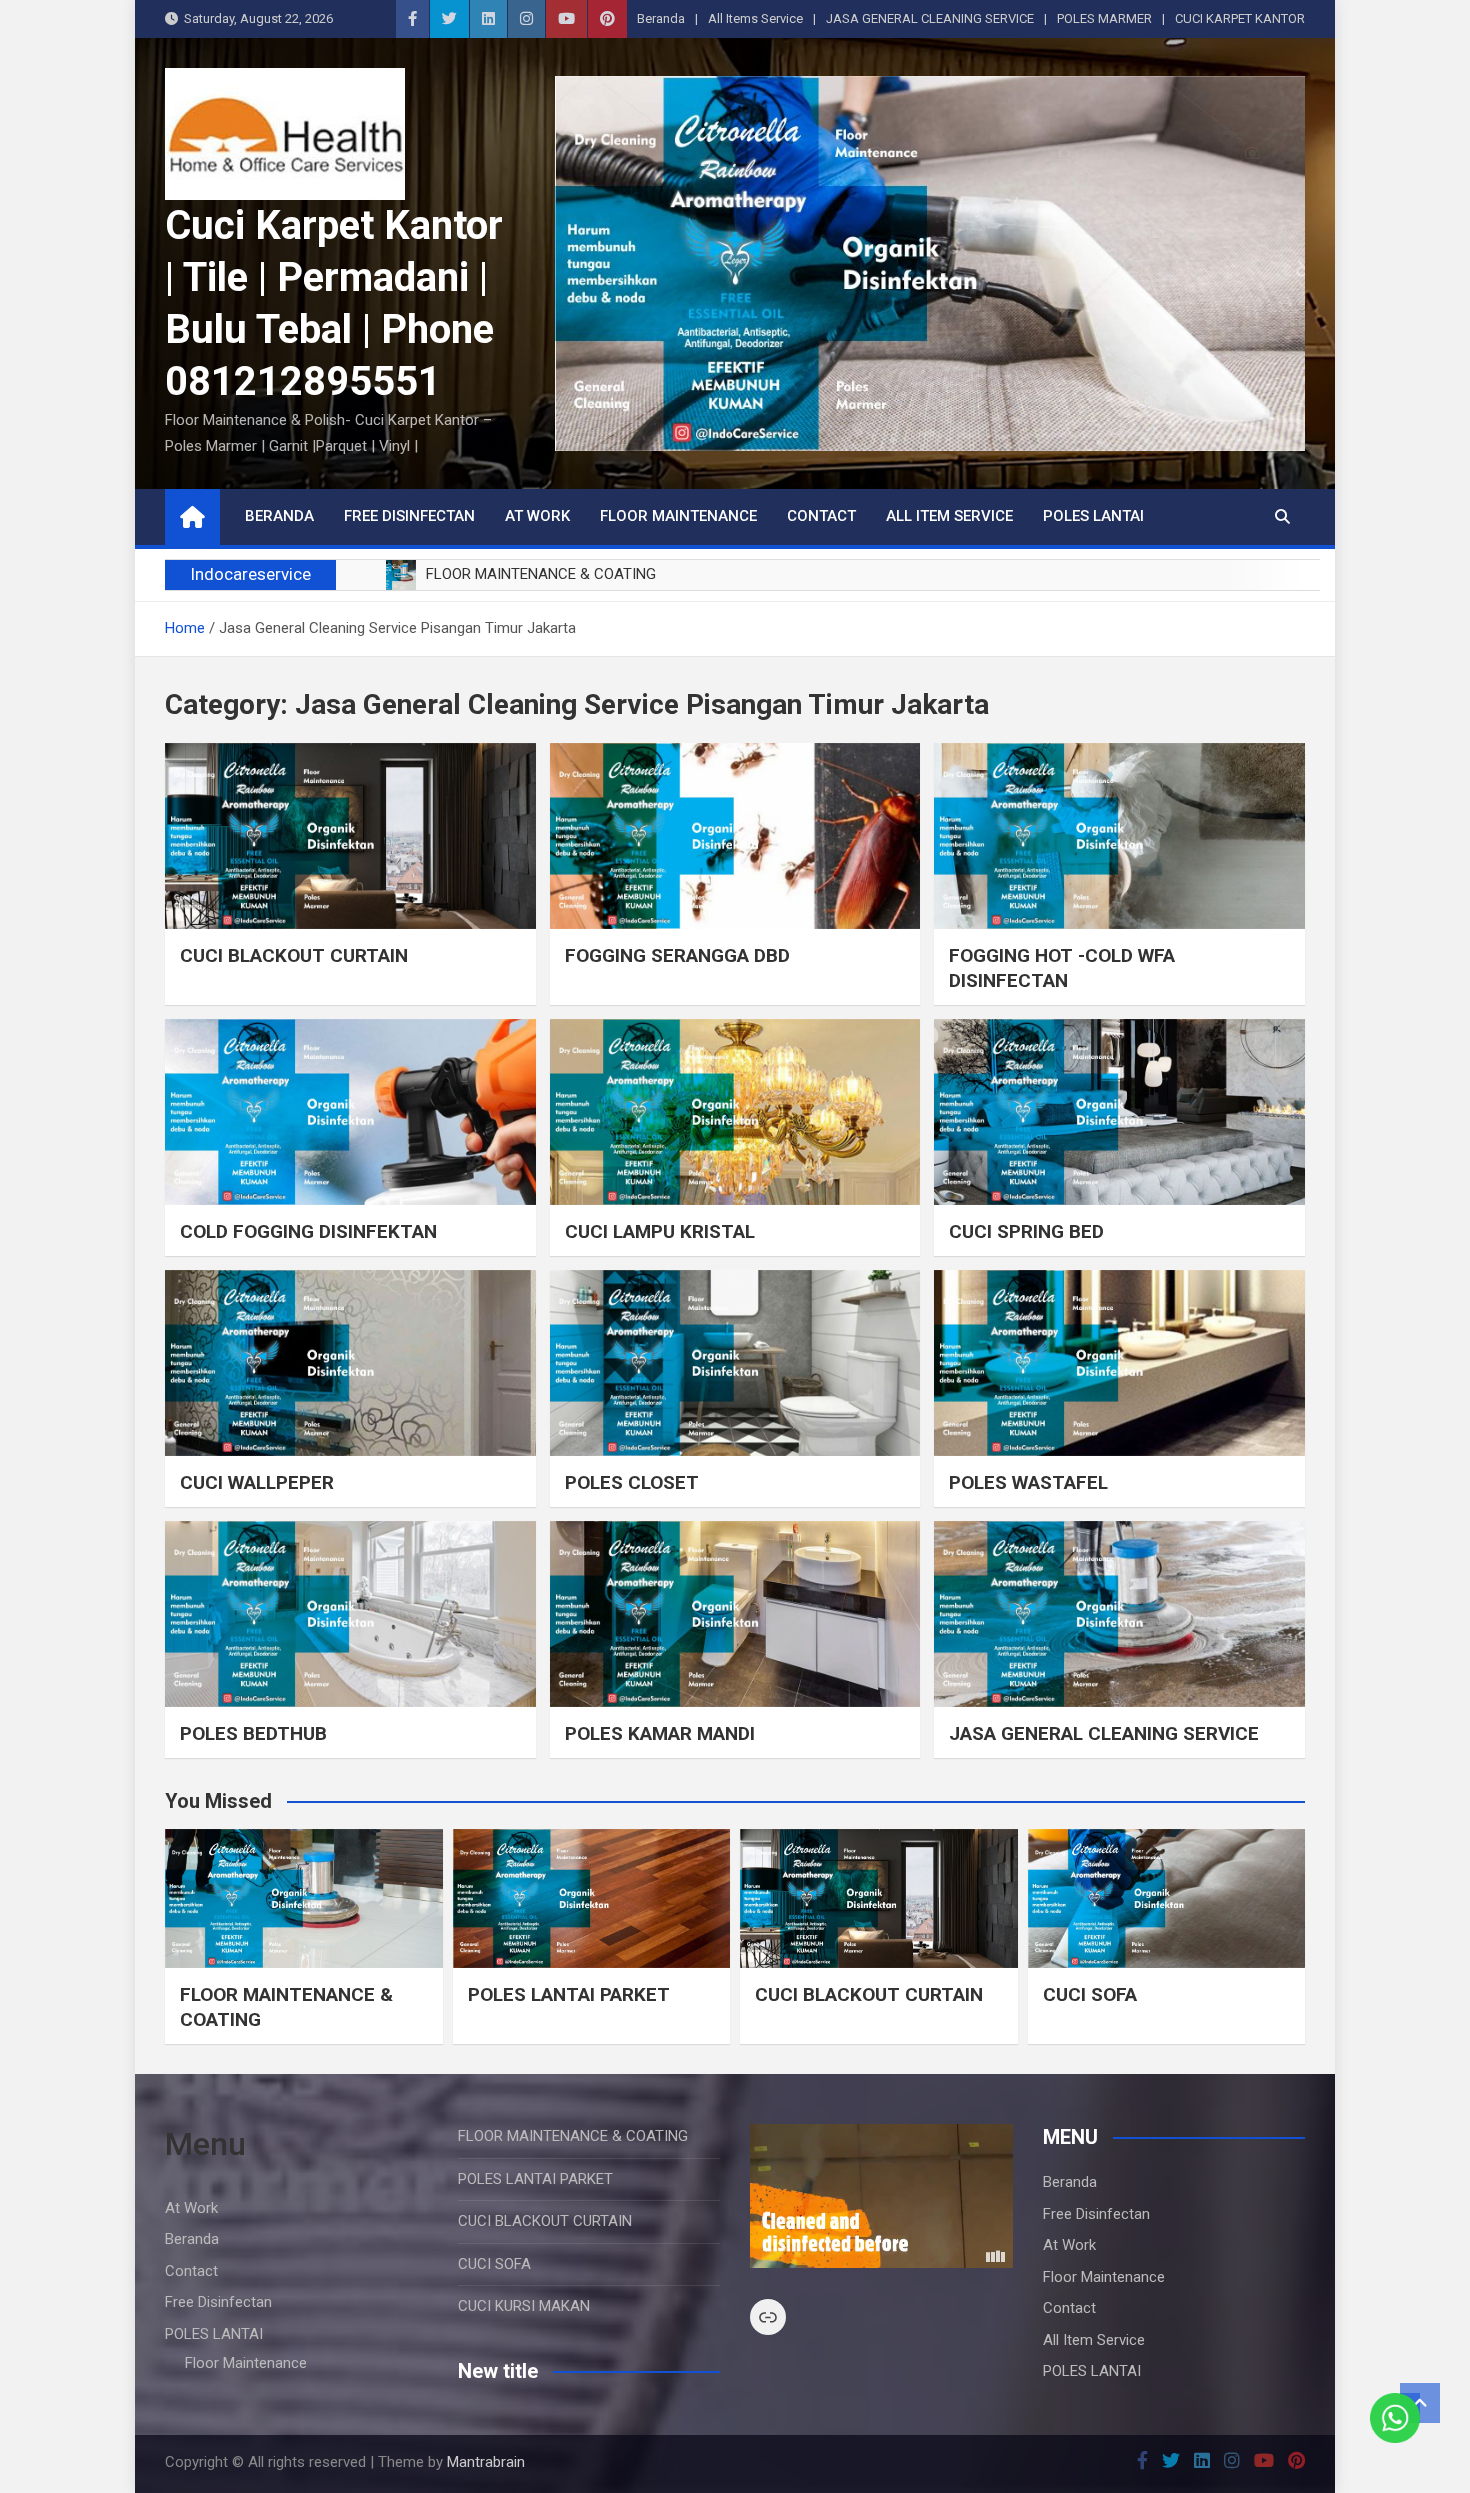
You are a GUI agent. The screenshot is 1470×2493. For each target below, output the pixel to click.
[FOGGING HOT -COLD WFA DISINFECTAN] (1119, 835)
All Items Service (755, 18)
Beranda (661, 18)
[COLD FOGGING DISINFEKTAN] (350, 1111)
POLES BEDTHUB (253, 1733)
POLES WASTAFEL (1028, 1482)
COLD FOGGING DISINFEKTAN (308, 1231)
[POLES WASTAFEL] (1119, 1362)
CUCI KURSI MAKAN (524, 2306)
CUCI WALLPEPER (257, 1482)
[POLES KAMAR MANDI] (735, 1613)
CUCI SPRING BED (1026, 1231)
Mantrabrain (486, 2462)
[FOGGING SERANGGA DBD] (735, 835)
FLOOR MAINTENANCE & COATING (573, 2136)
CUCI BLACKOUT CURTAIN (294, 955)
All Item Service (949, 516)
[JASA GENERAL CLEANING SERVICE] (1119, 1613)
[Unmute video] (881, 2196)
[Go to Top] (1420, 2403)
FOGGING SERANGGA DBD (677, 955)
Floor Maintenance (678, 516)
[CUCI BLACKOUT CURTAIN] (350, 835)
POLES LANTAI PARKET (569, 1994)
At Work (537, 516)
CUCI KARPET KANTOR (1240, 18)
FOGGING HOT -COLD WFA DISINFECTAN (1062, 968)
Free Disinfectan (409, 516)
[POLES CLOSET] (735, 1362)
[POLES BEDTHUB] (350, 1613)
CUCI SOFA (1090, 1994)
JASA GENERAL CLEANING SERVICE (930, 18)
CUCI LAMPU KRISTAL (660, 1231)
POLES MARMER (1104, 18)
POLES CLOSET (632, 1482)
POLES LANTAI (1093, 516)
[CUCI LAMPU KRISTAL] (735, 1111)
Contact (821, 516)
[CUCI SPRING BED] (1119, 1111)
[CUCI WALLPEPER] (350, 1362)
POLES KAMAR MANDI (660, 1733)
